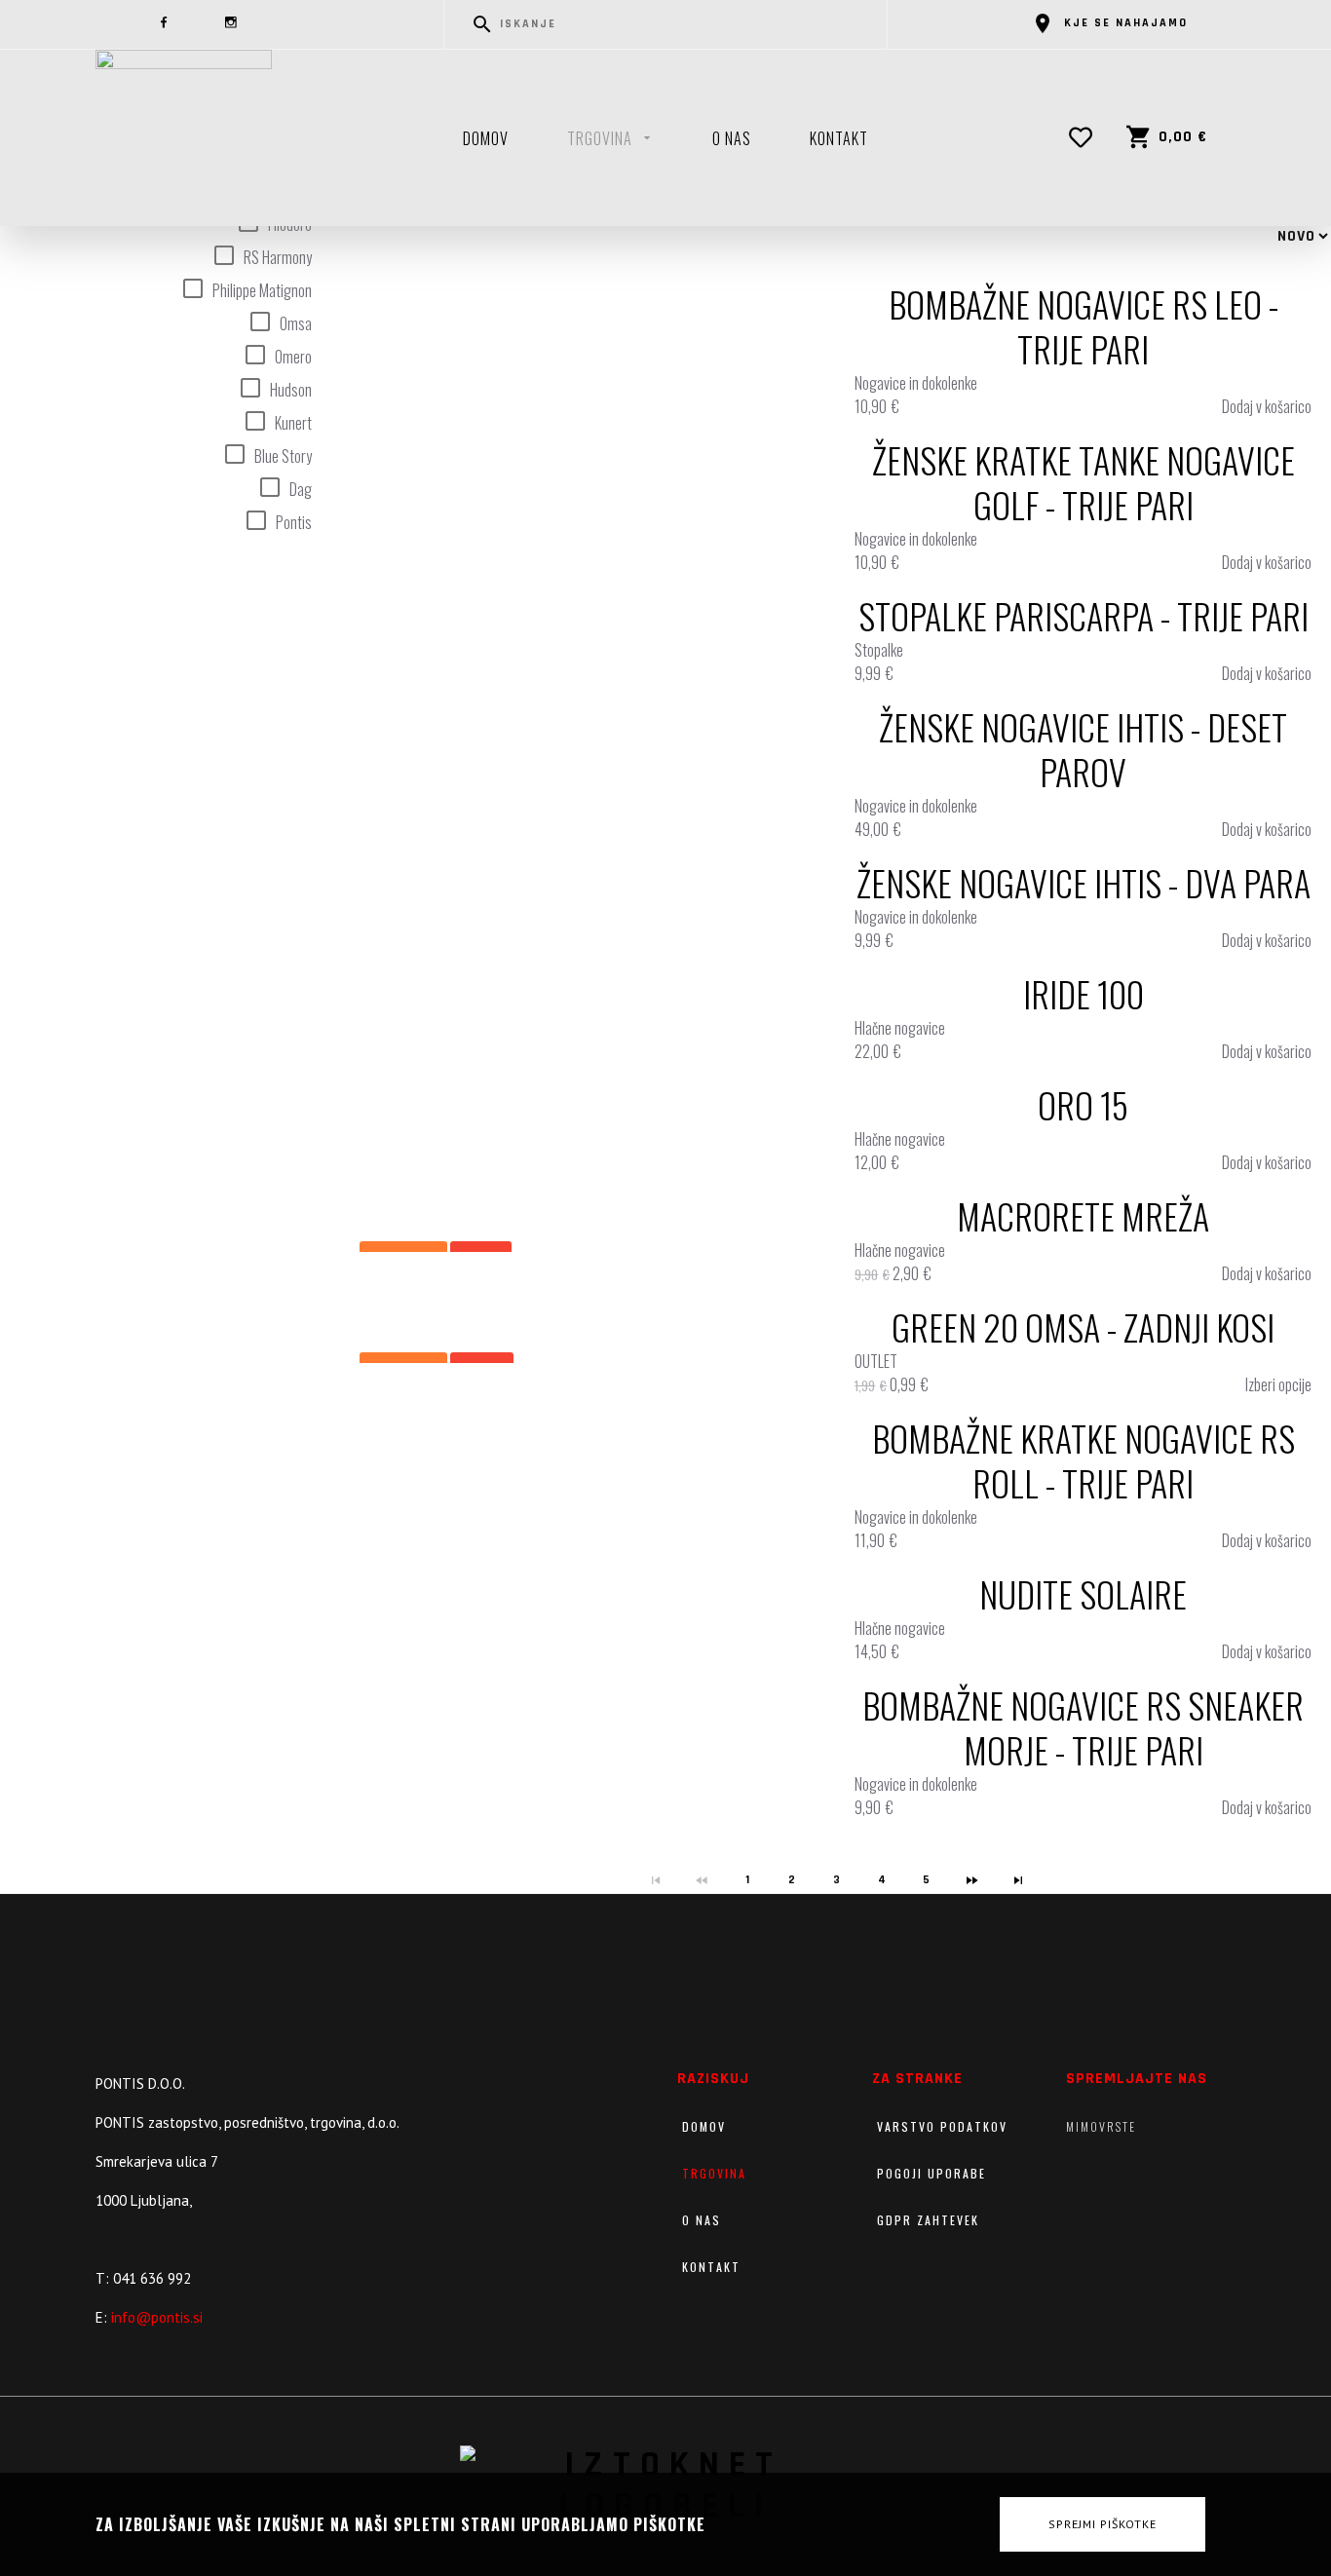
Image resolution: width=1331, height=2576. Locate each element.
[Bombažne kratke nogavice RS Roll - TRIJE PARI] (612, 1484)
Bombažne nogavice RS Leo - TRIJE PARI (1084, 326)
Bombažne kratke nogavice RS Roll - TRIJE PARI (1084, 1460)
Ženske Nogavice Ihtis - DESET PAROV (1083, 749)
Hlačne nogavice (900, 1028)
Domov (486, 138)
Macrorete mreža (1083, 1216)
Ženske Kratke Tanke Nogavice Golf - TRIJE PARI (1084, 482)
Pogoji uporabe (932, 2173)
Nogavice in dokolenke (916, 383)
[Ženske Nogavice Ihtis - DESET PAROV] (612, 773)
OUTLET (876, 1361)
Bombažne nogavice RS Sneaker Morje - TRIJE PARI (1083, 1727)
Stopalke (879, 650)
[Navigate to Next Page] (973, 1880)
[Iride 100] (612, 1017)
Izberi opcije (1278, 1384)
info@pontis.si (157, 2317)
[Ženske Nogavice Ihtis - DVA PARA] (612, 906)
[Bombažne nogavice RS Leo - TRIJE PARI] (612, 350)
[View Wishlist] (1085, 137)
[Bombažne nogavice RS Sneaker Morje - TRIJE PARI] (612, 1751)
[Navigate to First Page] (657, 1880)
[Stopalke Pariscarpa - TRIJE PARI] (612, 639)
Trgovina (600, 138)
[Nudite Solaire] (612, 1617)
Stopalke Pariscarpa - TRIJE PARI (1084, 616)
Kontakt (839, 138)
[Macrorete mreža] (612, 1239)
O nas (732, 138)
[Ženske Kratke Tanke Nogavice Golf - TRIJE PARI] (612, 506)
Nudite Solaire (1083, 1594)
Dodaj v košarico (1267, 406)
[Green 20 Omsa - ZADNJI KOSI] (612, 1350)
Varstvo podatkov (942, 2126)
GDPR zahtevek (928, 2220)
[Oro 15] (612, 1128)
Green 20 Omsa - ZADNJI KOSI (1083, 1327)
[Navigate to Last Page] (1019, 1880)
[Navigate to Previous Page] (703, 1880)
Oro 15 (1083, 1105)
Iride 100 (1084, 994)
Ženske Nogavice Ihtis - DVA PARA (1084, 883)
